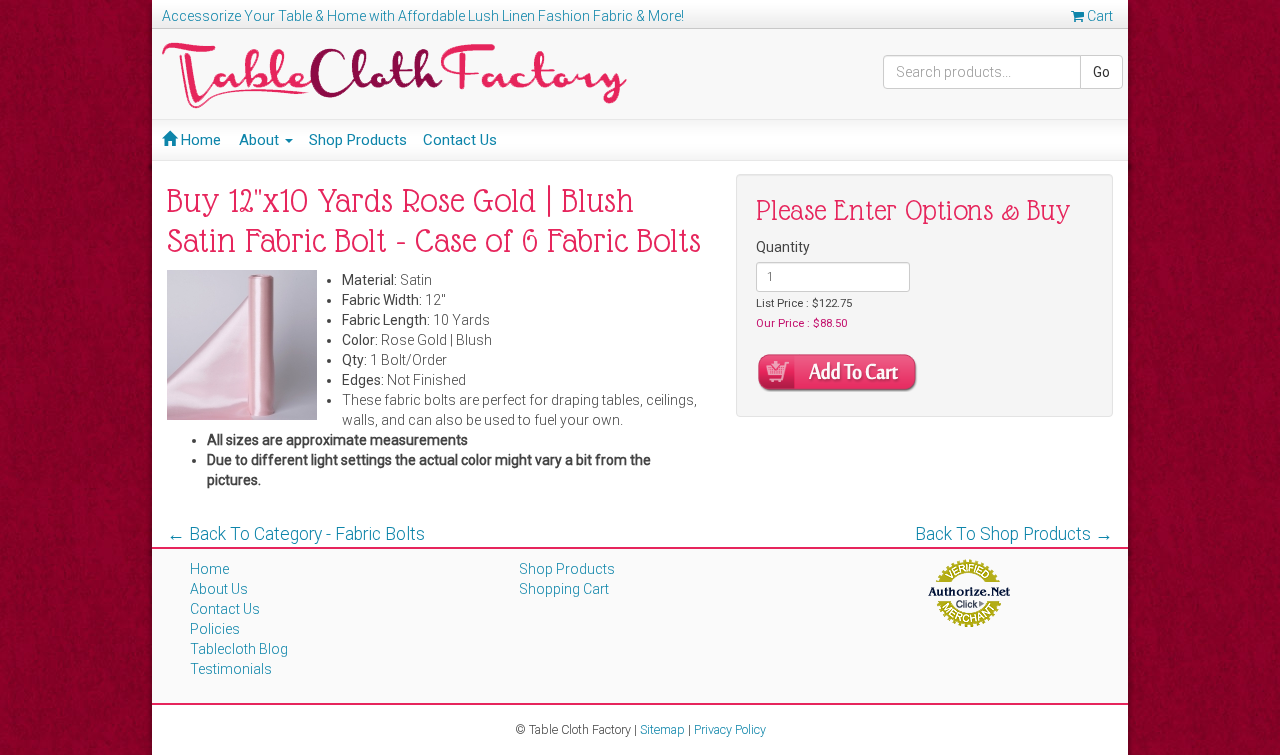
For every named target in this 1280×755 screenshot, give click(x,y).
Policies (215, 629)
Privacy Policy (730, 729)
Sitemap (662, 729)
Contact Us (460, 140)
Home (199, 140)
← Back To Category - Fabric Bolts (296, 534)
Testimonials (231, 669)
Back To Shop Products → (1014, 534)
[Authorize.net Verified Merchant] (968, 592)
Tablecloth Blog (239, 649)
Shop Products (358, 140)
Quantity (783, 247)
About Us (219, 589)
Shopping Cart (564, 589)
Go (1101, 72)
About (261, 140)
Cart (1098, 16)
